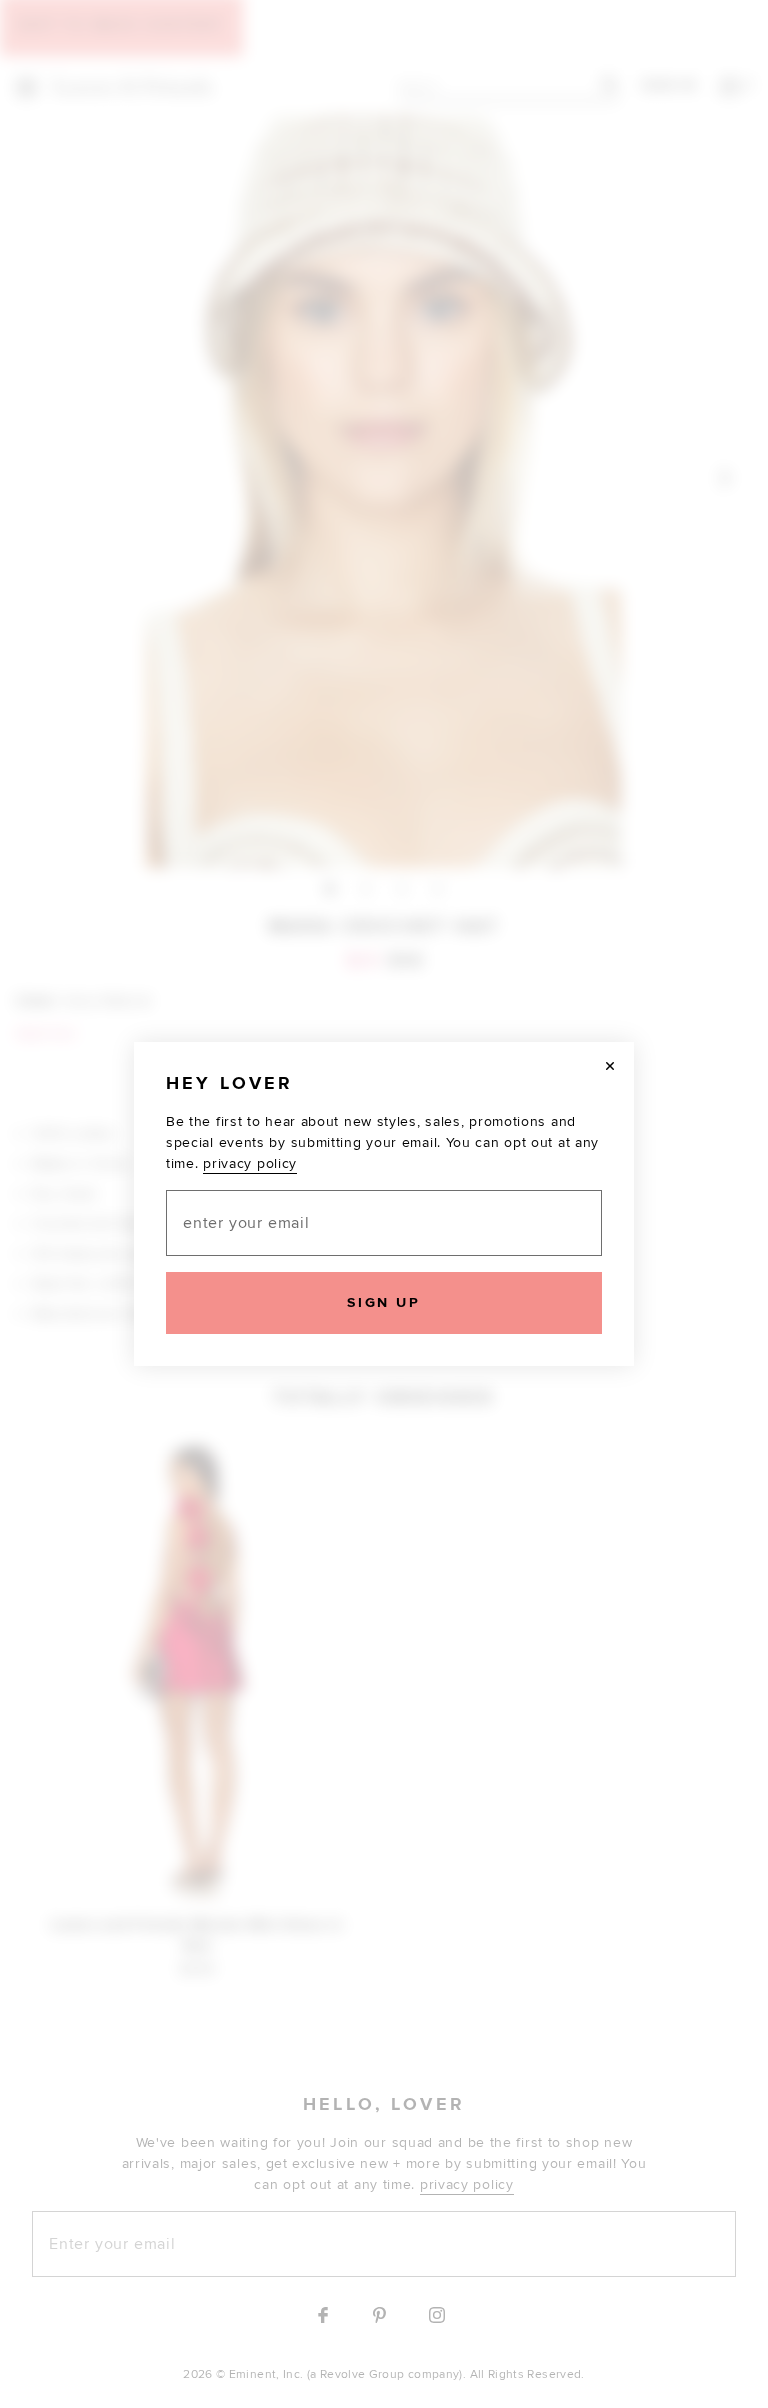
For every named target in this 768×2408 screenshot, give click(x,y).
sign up (383, 1302)
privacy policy (250, 1163)
